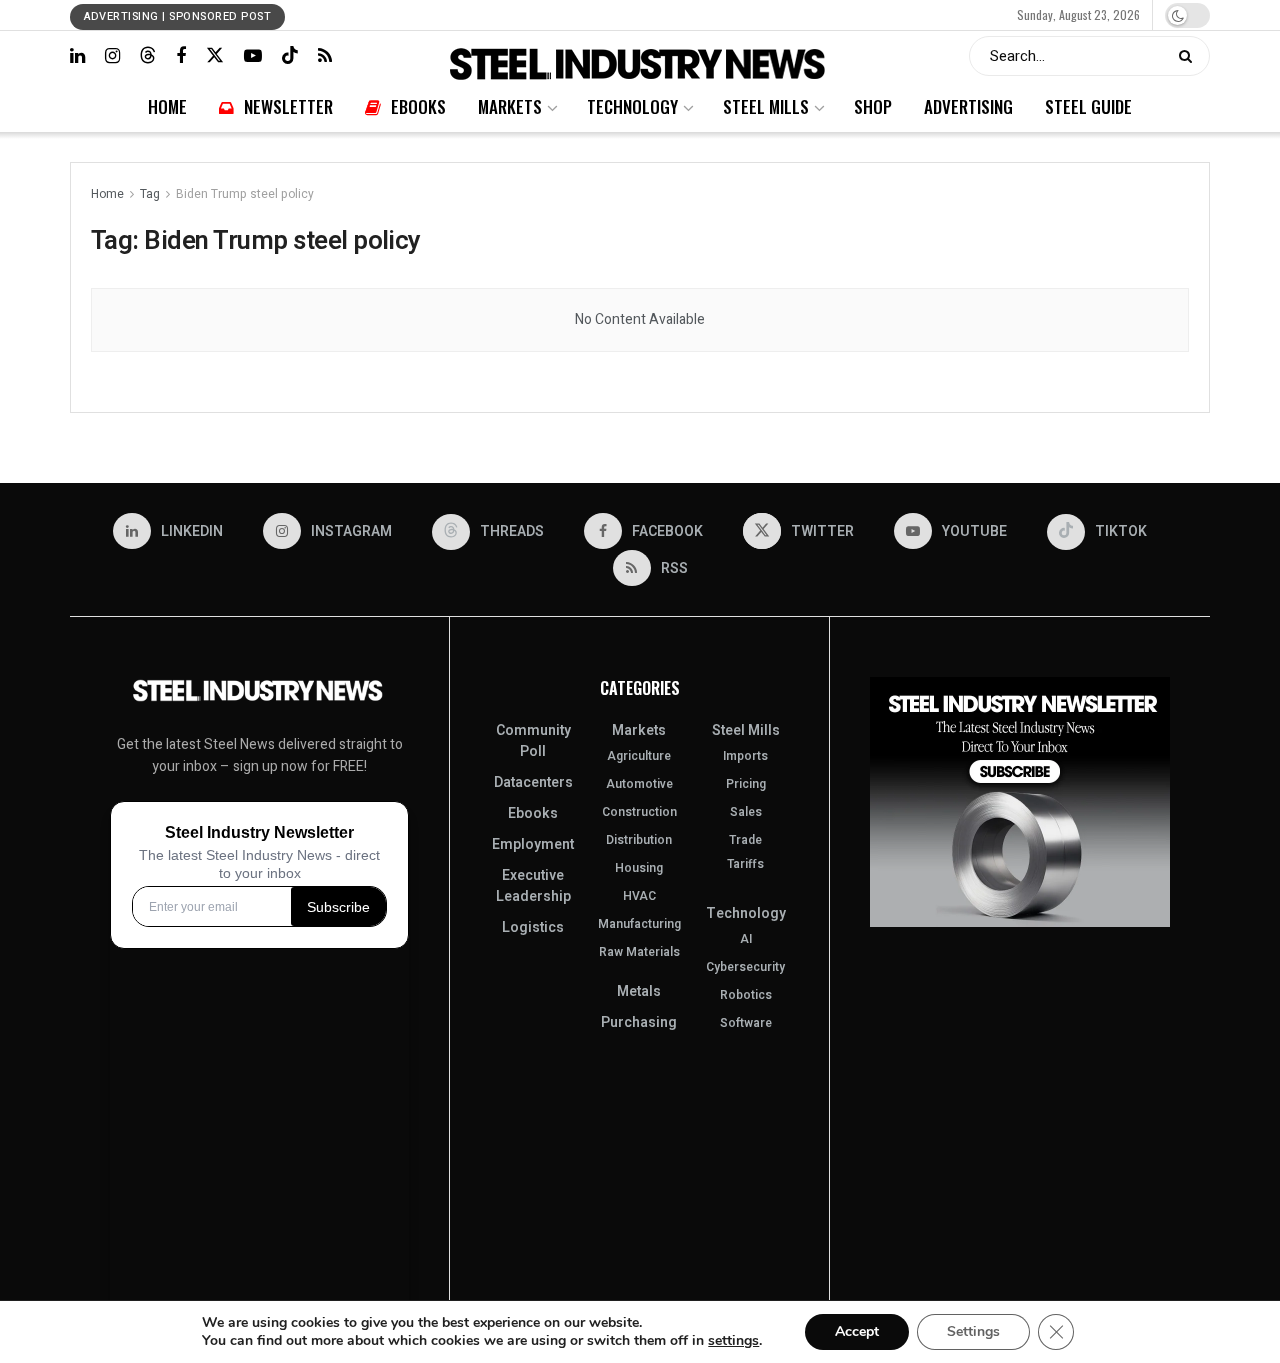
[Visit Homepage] (640, 56)
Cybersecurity (745, 967)
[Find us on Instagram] (112, 56)
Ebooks (527, 14)
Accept (857, 1331)
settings (733, 1341)
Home (423, 14)
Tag (150, 194)
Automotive (639, 784)
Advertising (798, 14)
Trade (745, 840)
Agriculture (639, 756)
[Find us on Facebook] (181, 56)
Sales (746, 812)
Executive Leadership (533, 886)
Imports (745, 756)
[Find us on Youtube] (253, 56)
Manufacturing (639, 924)
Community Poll (533, 741)
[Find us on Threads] (148, 55)
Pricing (746, 784)
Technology (633, 14)
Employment (533, 844)
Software (746, 1023)
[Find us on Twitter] (215, 55)
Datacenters (533, 782)
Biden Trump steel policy (245, 194)
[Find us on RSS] (325, 56)
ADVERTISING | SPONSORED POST (177, 16)
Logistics (533, 927)
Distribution (639, 840)
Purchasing (639, 1022)
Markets (574, 14)
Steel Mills (698, 14)
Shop (747, 14)
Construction (639, 812)
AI (746, 939)
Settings (973, 1331)
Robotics (746, 995)
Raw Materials (639, 952)
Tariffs (745, 864)
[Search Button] (1189, 56)
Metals (639, 991)
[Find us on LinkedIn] (77, 56)
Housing (639, 868)
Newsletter (474, 14)
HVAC (639, 896)
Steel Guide (865, 14)
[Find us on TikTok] (290, 55)
